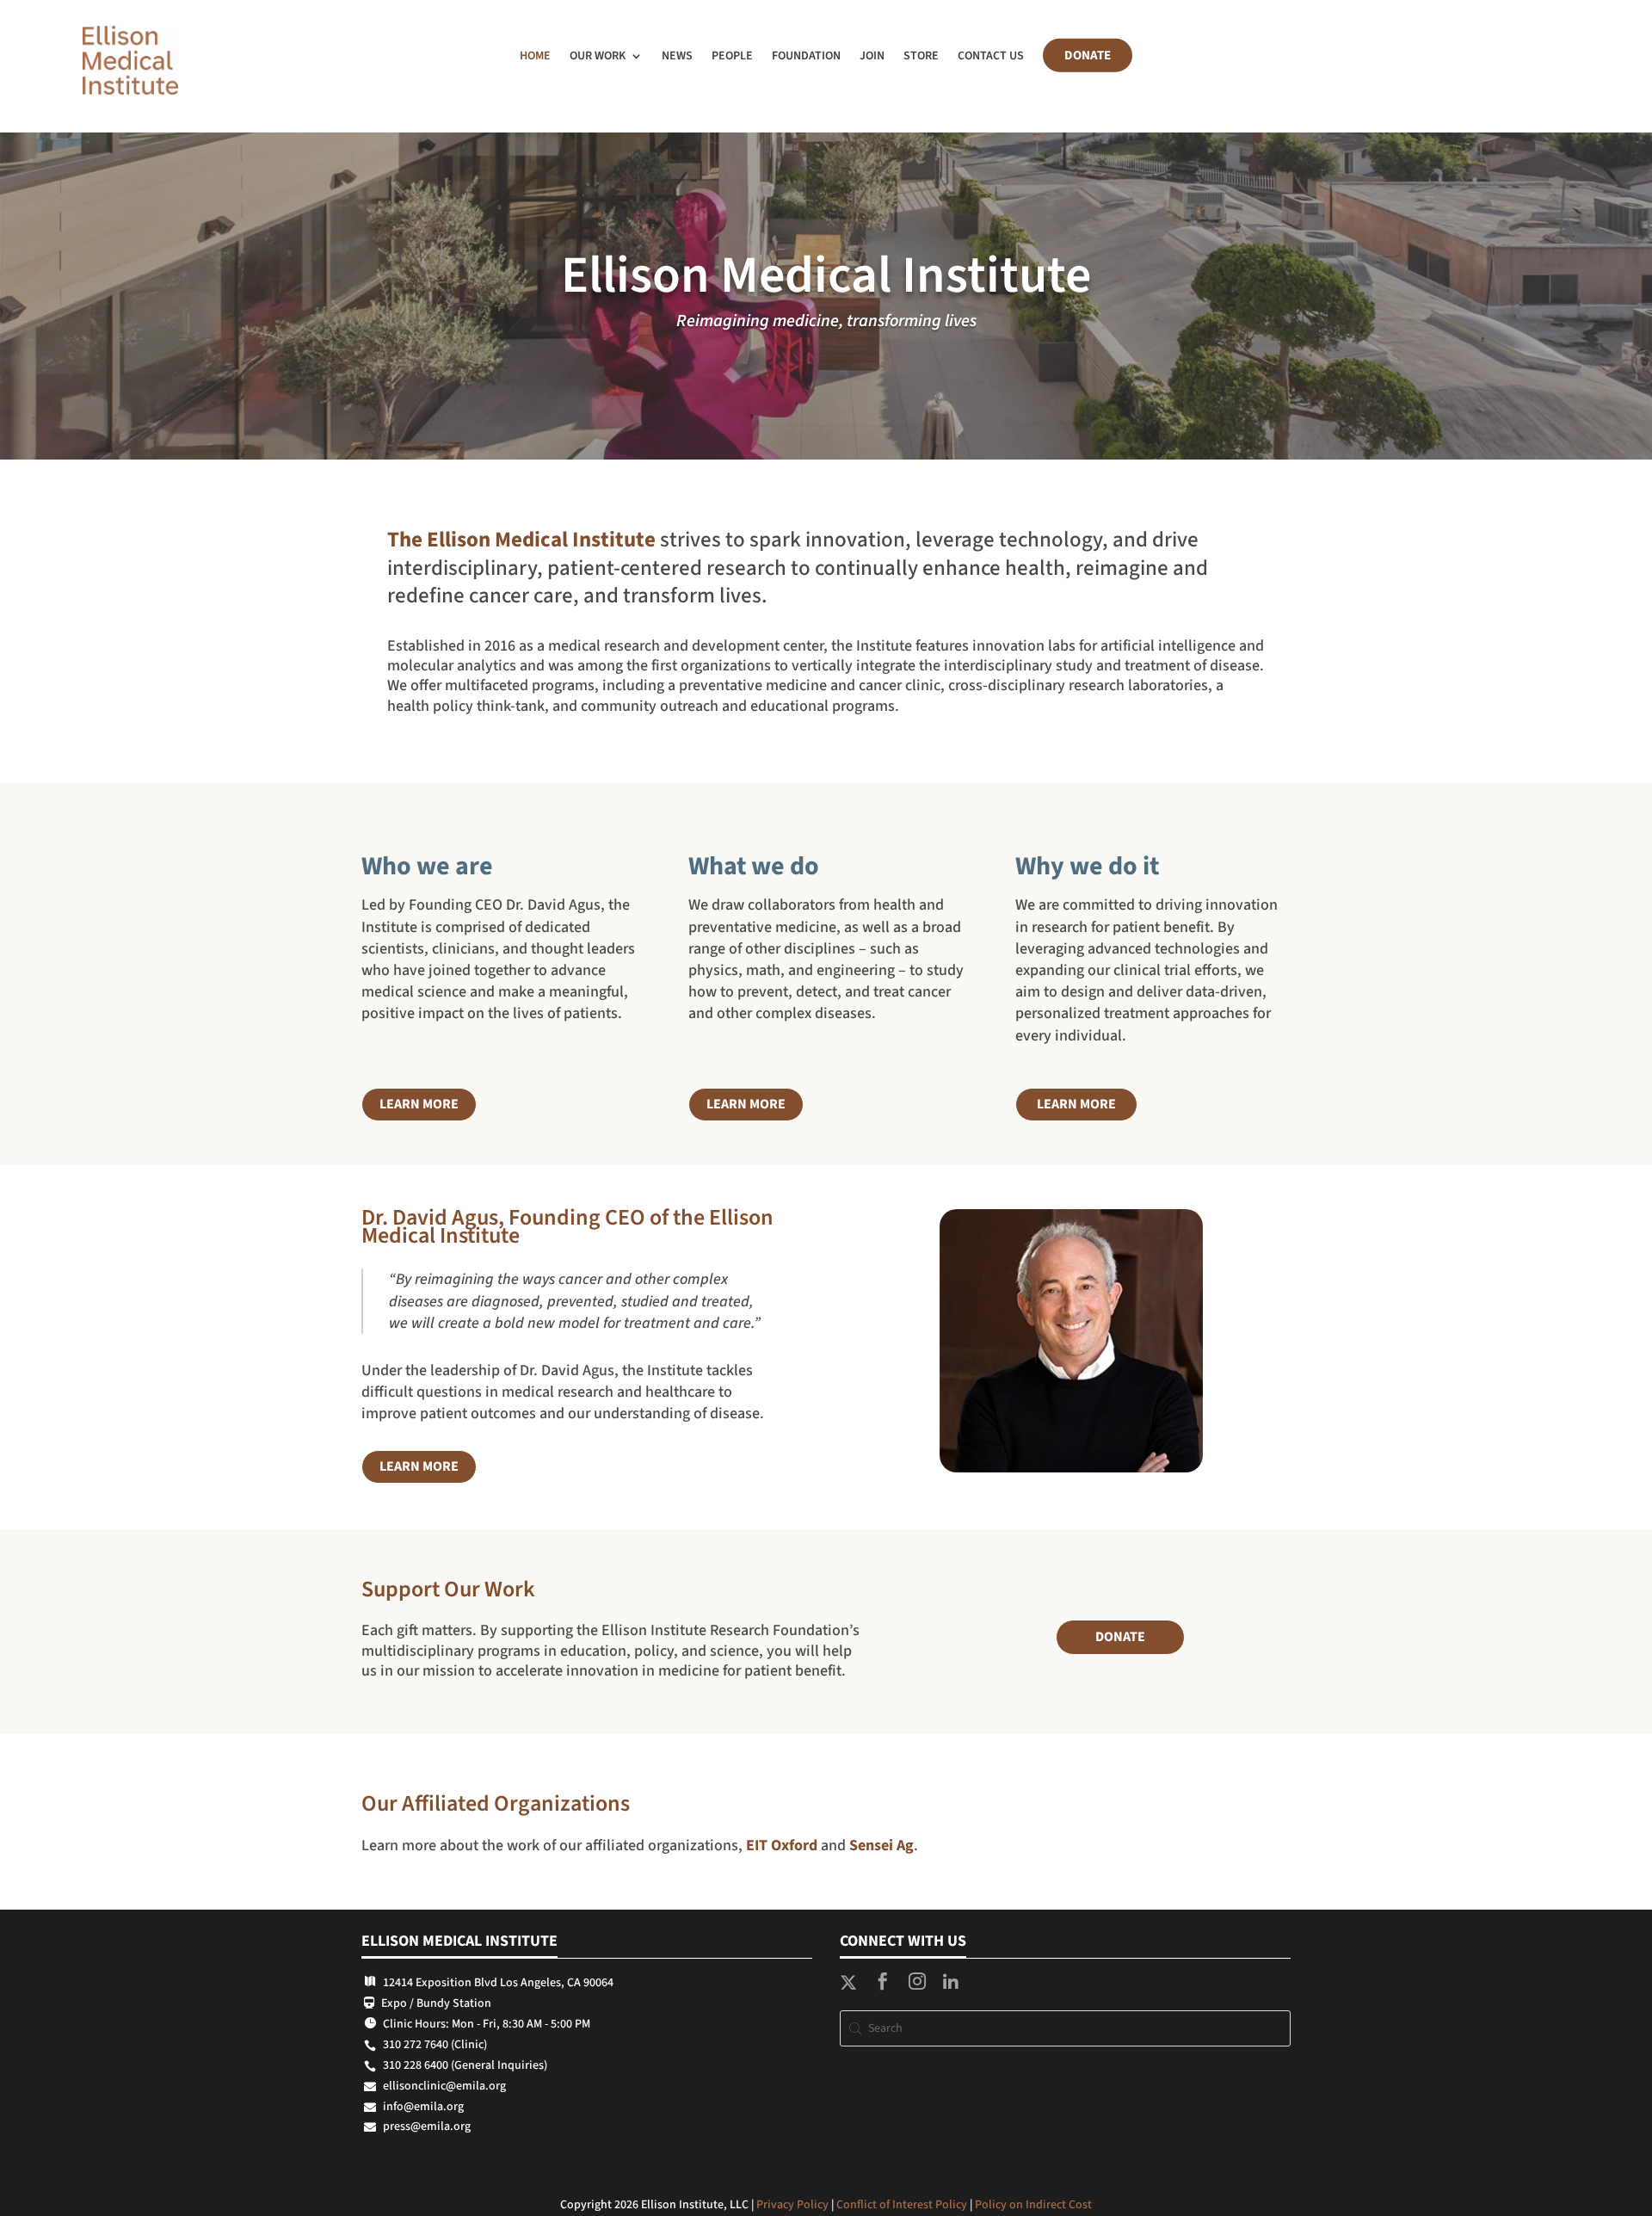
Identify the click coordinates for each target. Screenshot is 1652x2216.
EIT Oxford (782, 1846)
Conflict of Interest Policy (902, 2205)
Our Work (598, 56)
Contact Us (991, 56)
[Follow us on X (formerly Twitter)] (848, 1985)
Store (921, 56)
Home (535, 56)
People (732, 56)
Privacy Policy (792, 2205)
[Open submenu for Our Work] (644, 59)
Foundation (806, 56)
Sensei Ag (881, 1846)
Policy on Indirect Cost (1033, 2205)
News (677, 56)
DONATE (1120, 1637)
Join (872, 56)
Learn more (419, 1104)
